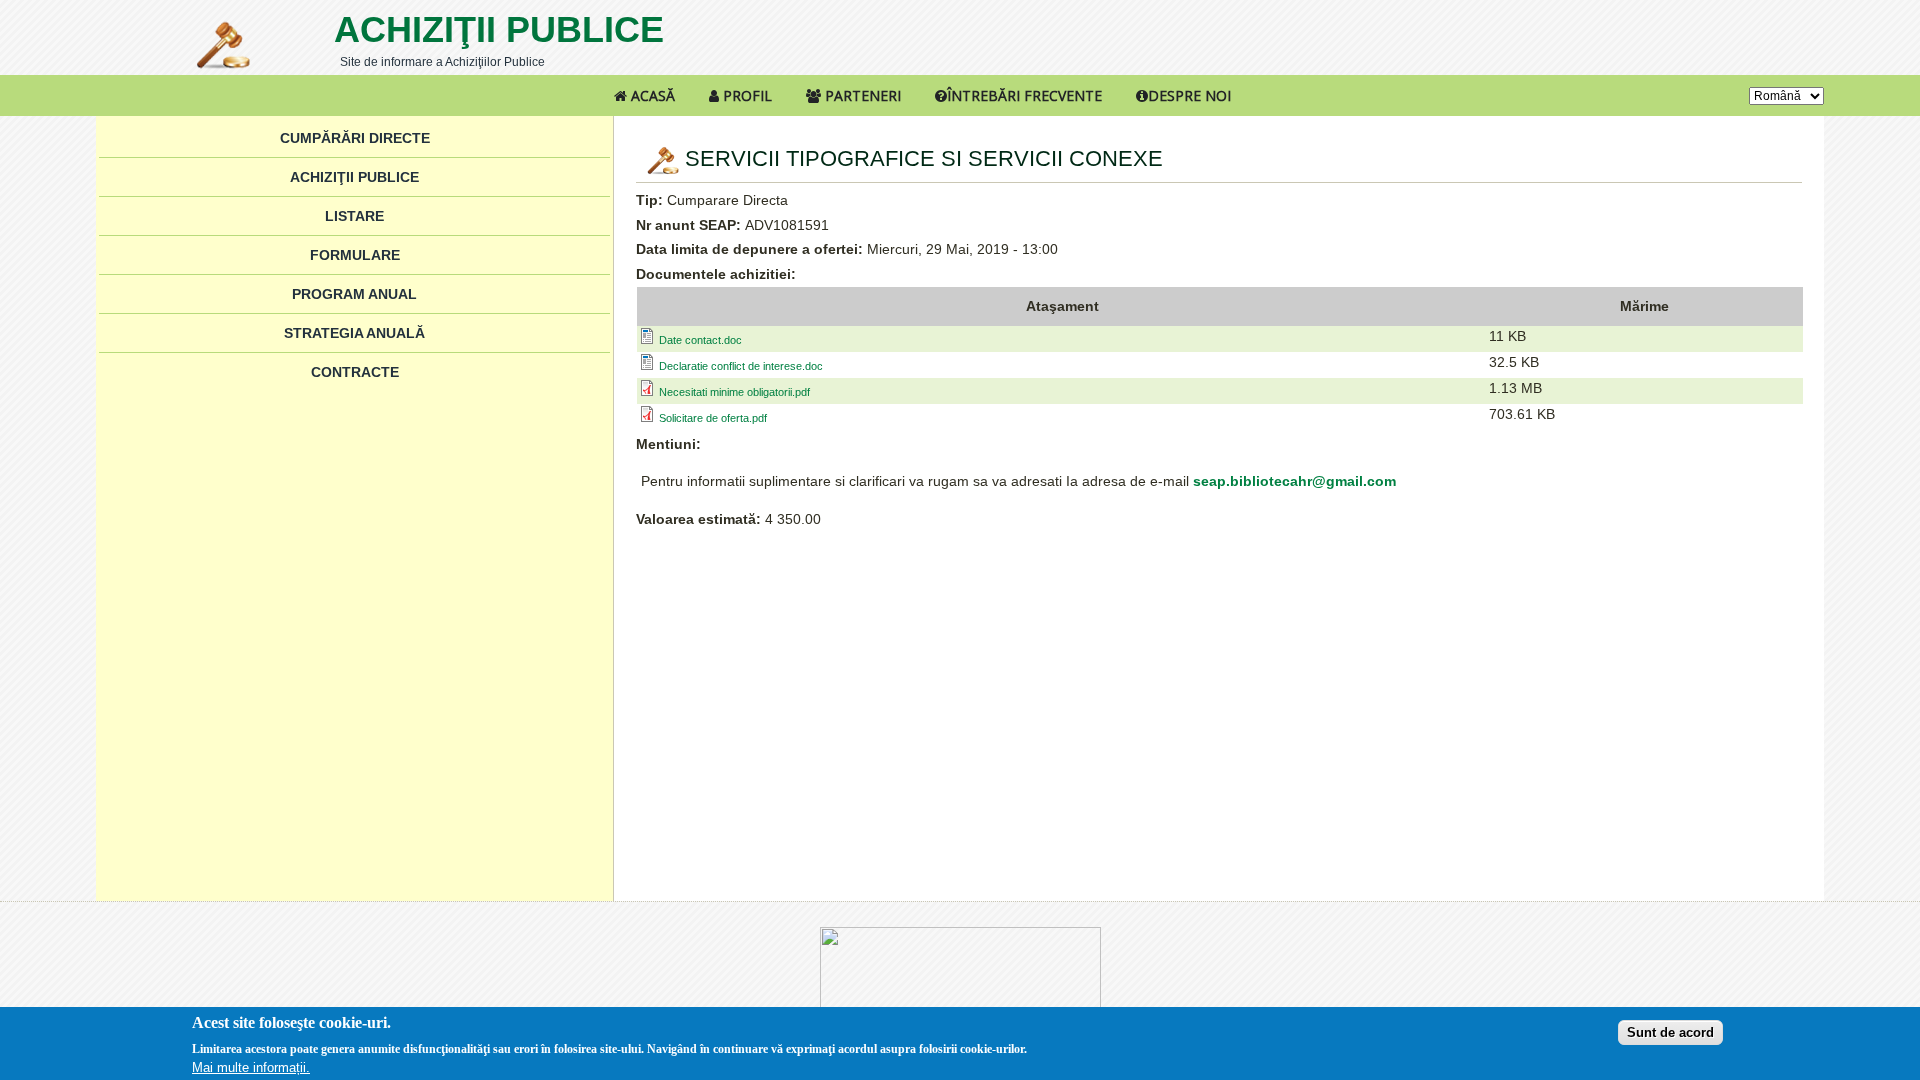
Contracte (355, 372)
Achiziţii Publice (499, 29)
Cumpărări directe (355, 138)
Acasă (651, 95)
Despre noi (1189, 95)
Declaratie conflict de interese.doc (741, 366)
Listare (354, 216)
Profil (745, 95)
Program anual (354, 294)
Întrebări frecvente (1024, 95)
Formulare (355, 255)
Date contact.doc (700, 340)
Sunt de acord (1670, 1032)
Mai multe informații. (251, 1067)
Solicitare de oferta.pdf (713, 418)
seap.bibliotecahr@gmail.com (1294, 481)
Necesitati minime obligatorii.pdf (734, 392)
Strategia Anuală (354, 333)
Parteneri (861, 95)
